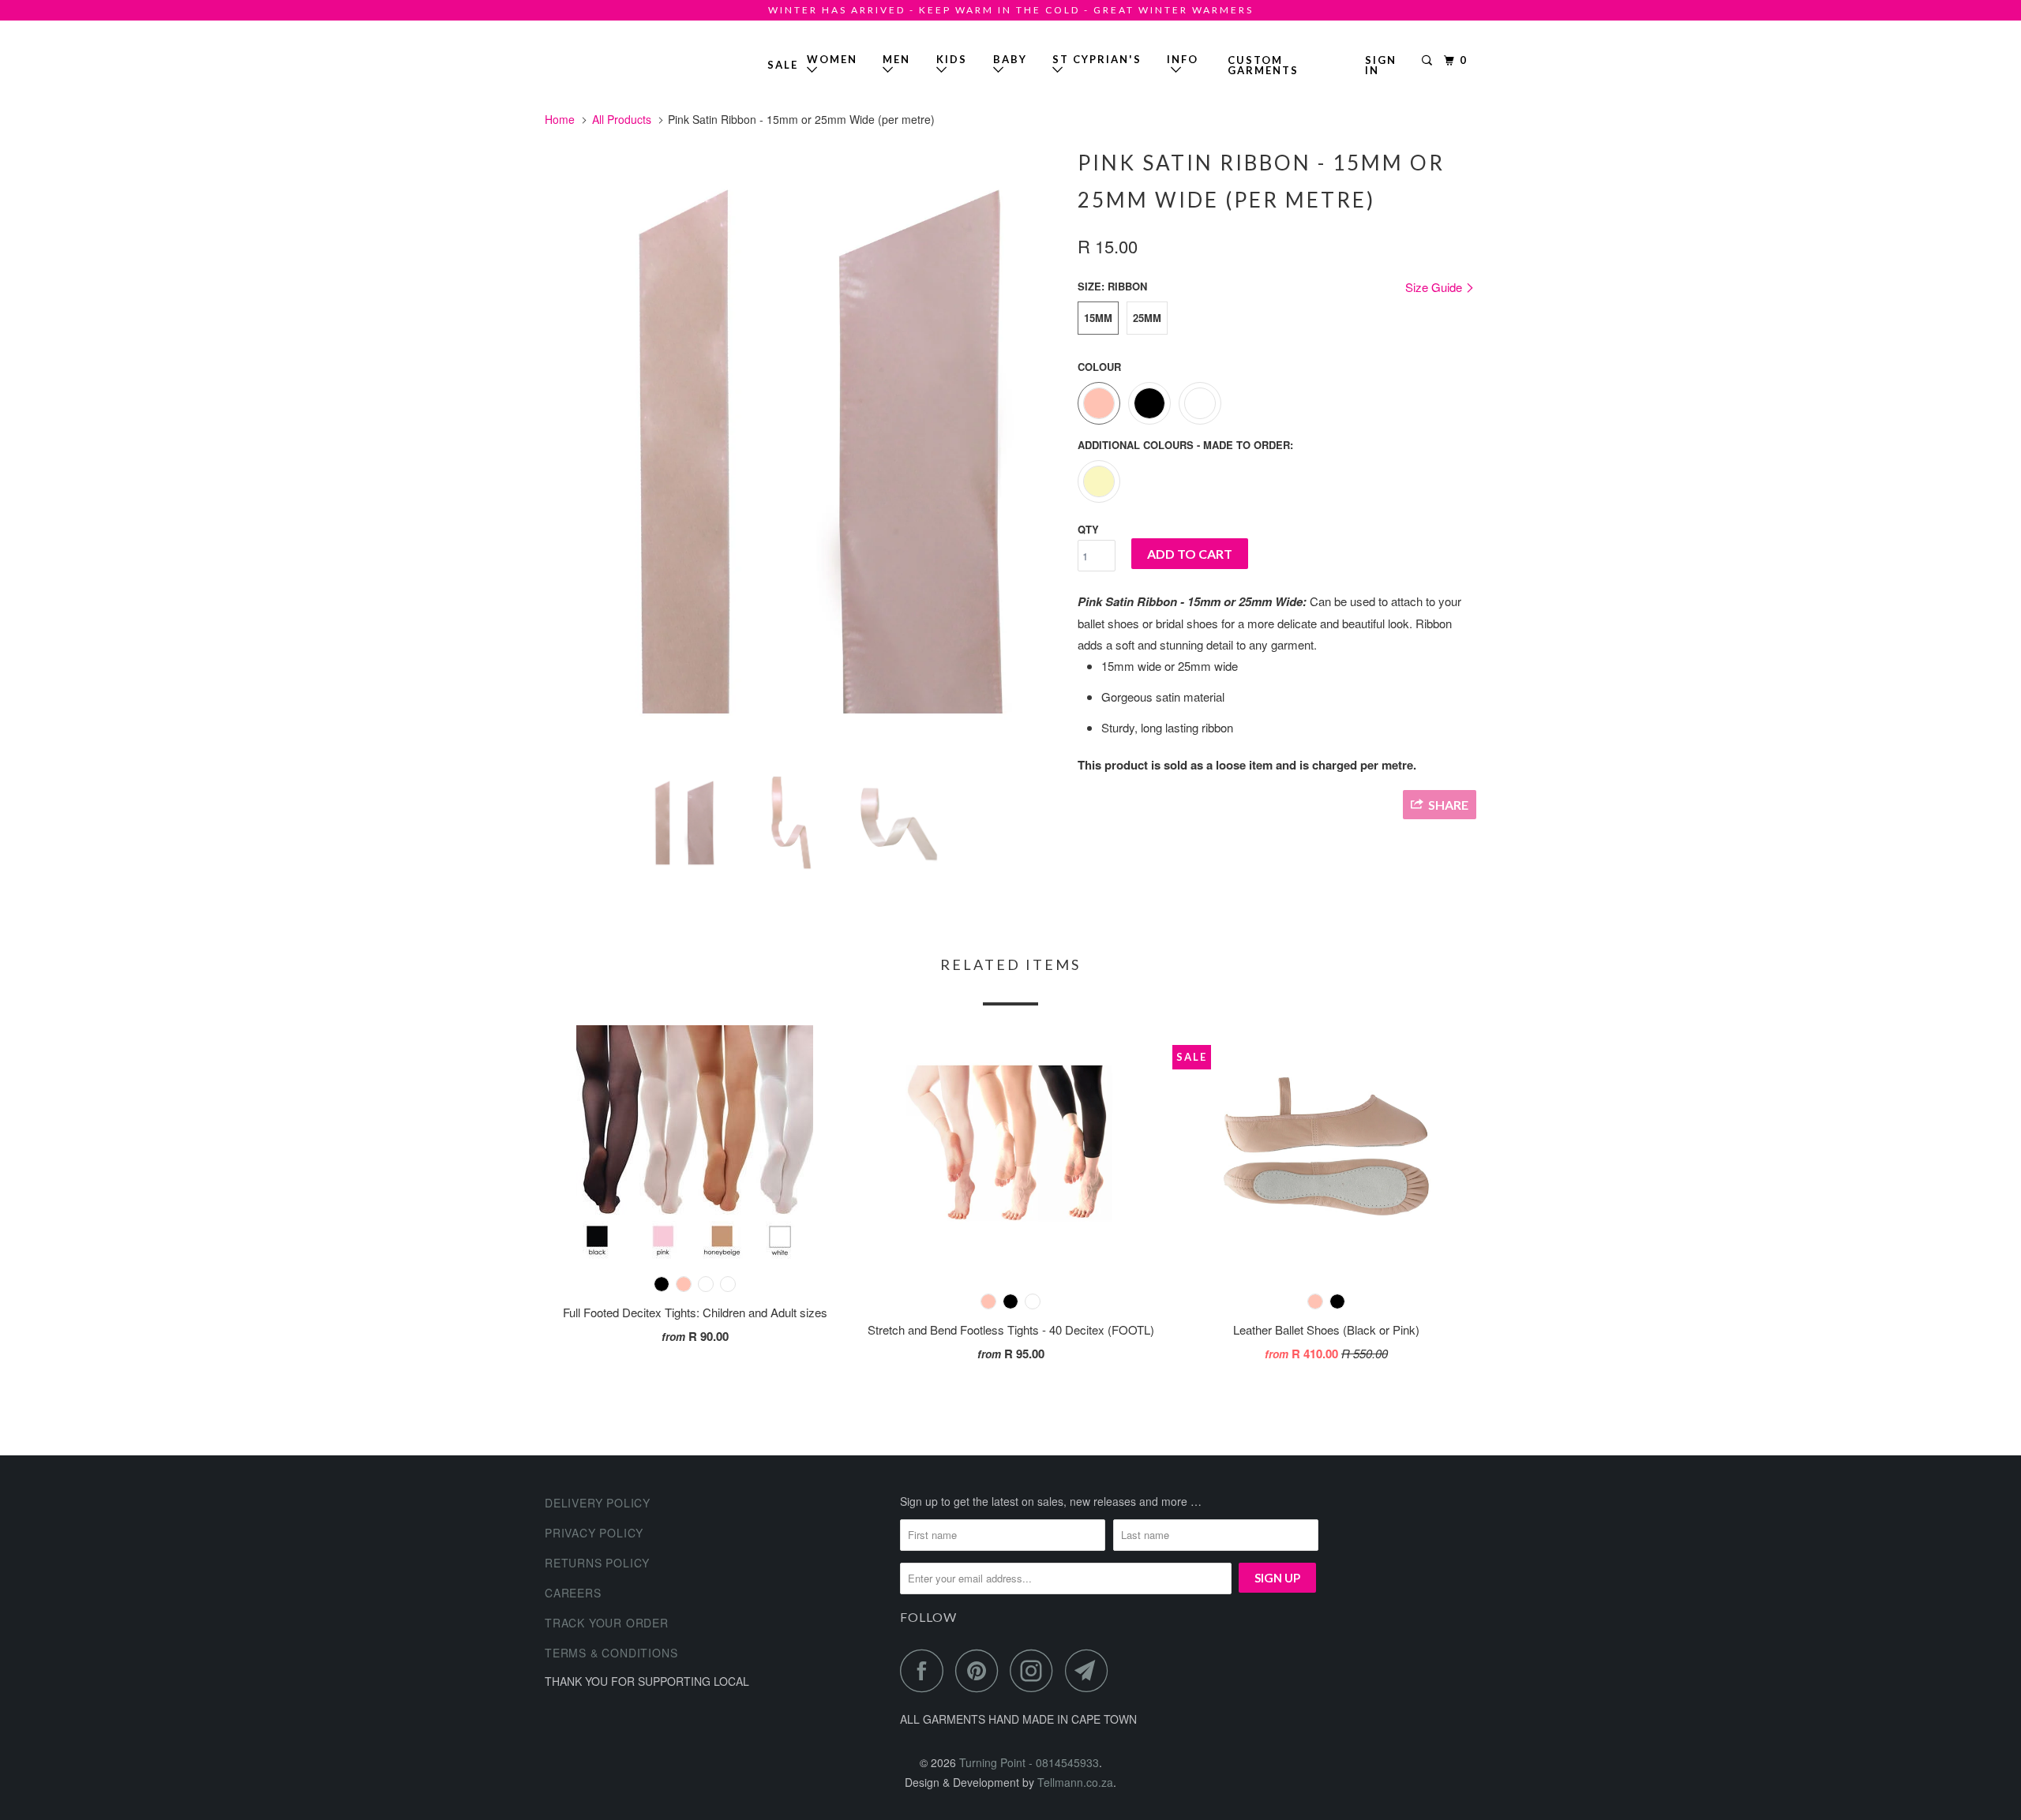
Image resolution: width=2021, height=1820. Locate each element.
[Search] (1429, 61)
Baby (1010, 59)
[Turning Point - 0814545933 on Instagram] (1036, 1670)
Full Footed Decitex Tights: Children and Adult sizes (695, 1312)
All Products (622, 119)
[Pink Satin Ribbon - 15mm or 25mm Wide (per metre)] (803, 451)
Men (896, 59)
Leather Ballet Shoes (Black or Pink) (1326, 1329)
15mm (1098, 318)
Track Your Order (607, 1623)
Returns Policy (597, 1563)
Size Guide (1435, 287)
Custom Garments (1263, 65)
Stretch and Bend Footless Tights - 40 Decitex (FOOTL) (1011, 1329)
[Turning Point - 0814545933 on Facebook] (926, 1670)
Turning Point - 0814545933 (591, 59)
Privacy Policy (594, 1533)
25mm (1147, 318)
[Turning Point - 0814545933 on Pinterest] (981, 1670)
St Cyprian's (1097, 59)
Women (832, 59)
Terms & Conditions (611, 1653)
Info (1183, 65)
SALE (783, 65)
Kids (952, 59)
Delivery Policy (598, 1503)
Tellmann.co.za (1075, 1782)
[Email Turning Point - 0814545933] (1091, 1670)
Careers (573, 1593)
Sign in (1381, 65)
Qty (1088, 529)
